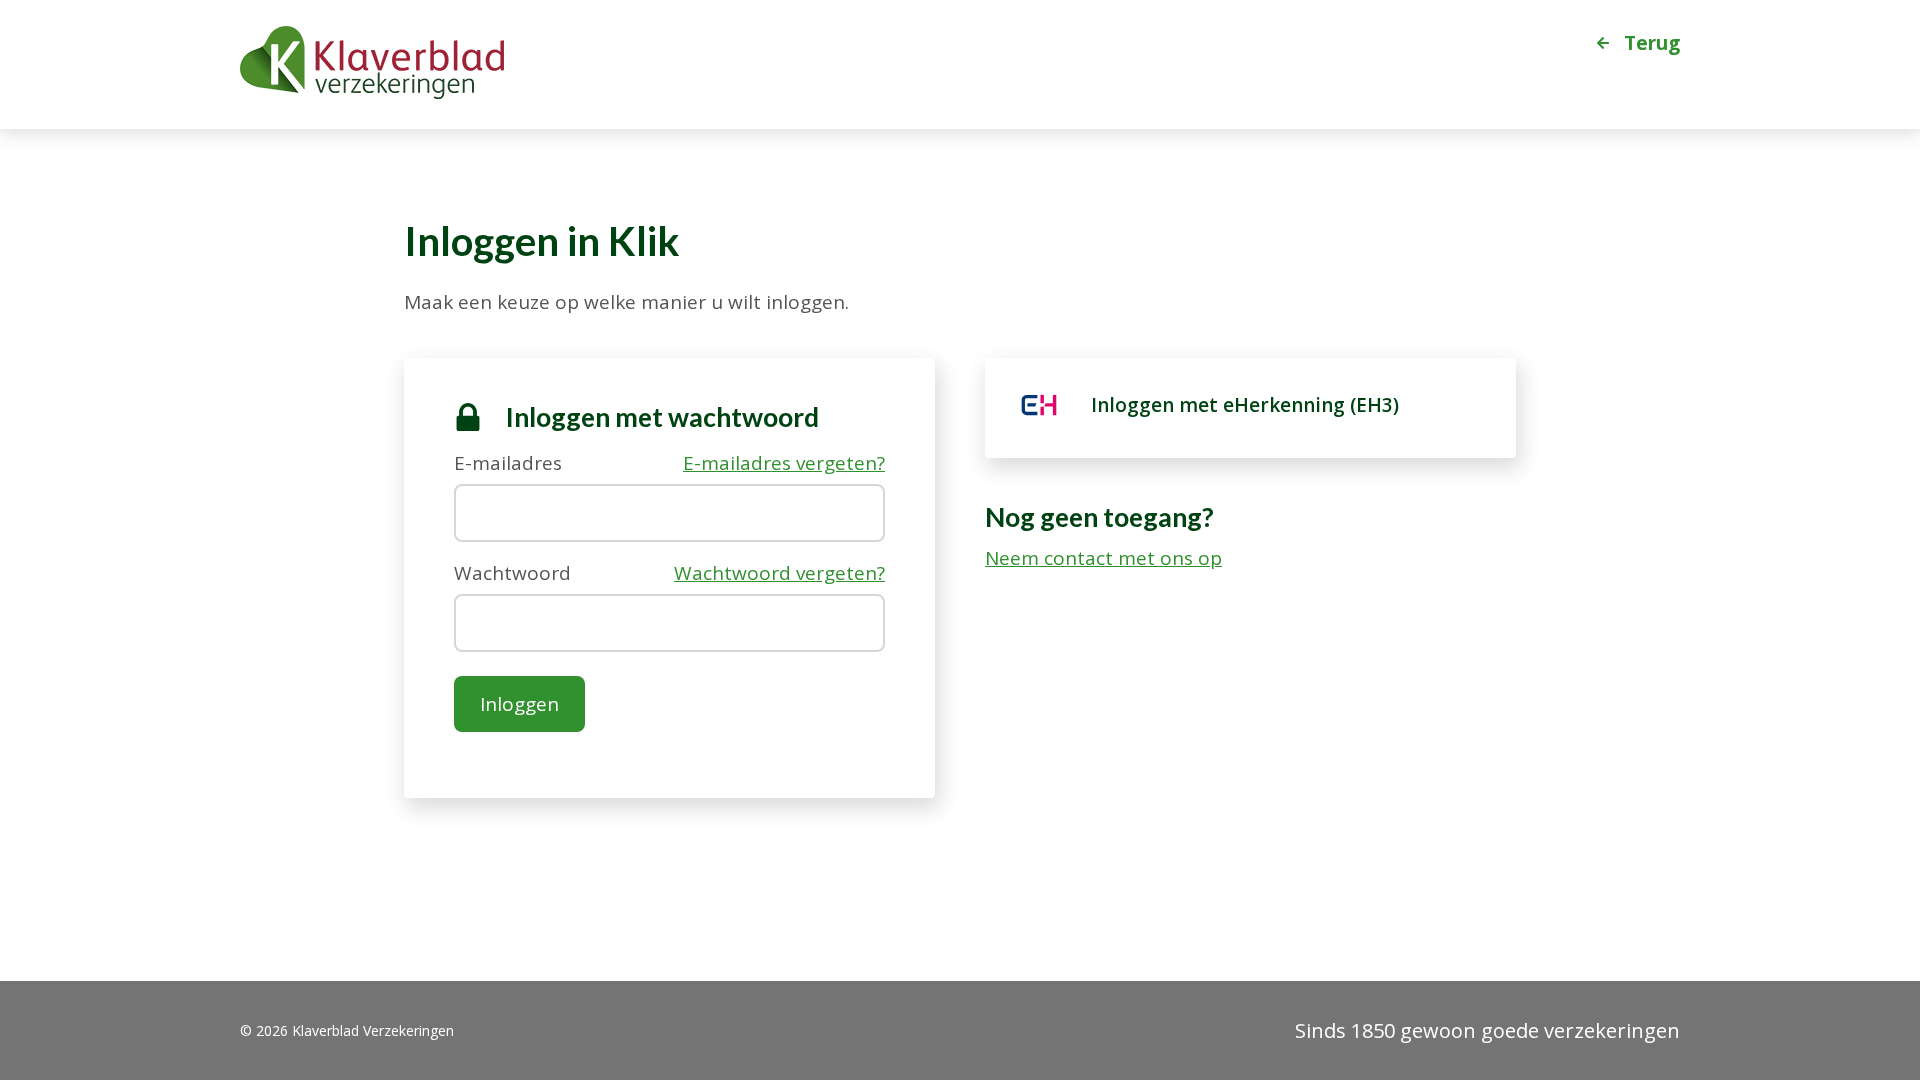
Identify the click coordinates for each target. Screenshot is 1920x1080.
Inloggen (519, 704)
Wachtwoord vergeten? (779, 573)
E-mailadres (508, 461)
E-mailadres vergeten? (784, 463)
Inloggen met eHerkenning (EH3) (1245, 405)
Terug (1652, 42)
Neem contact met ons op (1103, 558)
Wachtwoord (512, 571)
